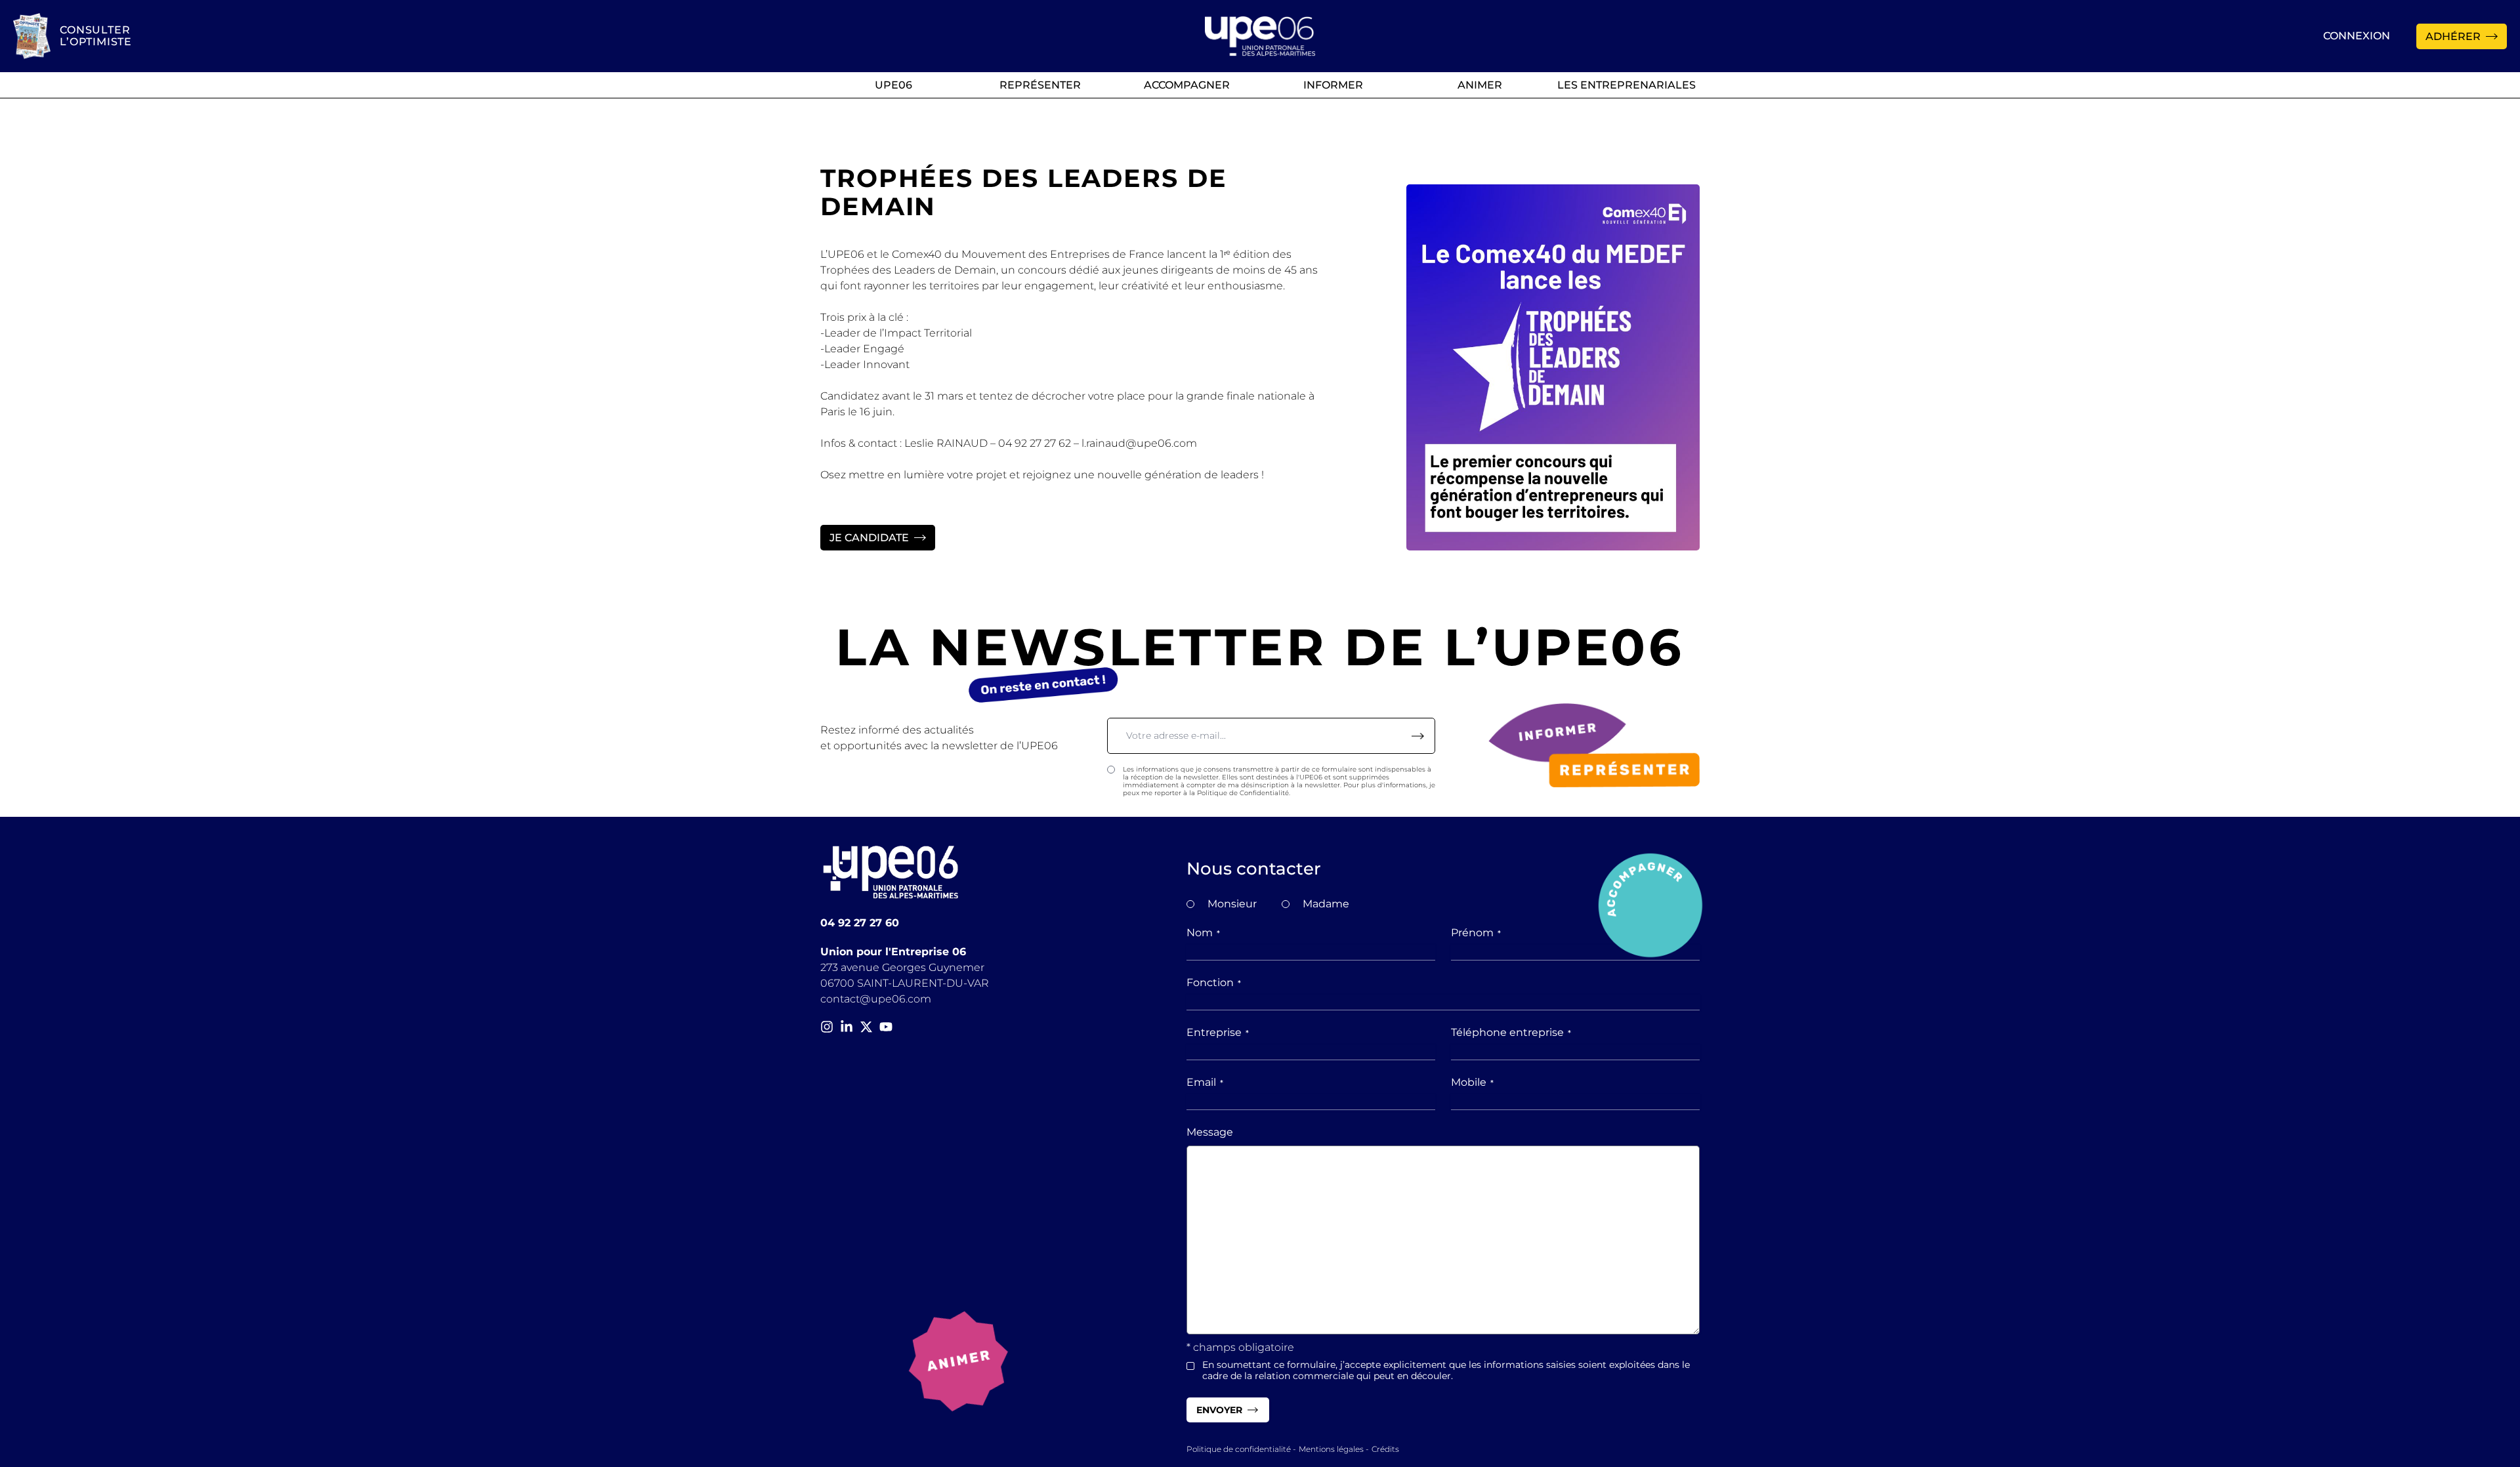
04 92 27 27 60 (860, 923)
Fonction (1214, 982)
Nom (1203, 933)
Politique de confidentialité (1239, 1449)
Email (1205, 1082)
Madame (1326, 904)
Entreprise (1218, 1032)
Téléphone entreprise (1511, 1032)
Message (1210, 1132)
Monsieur (1232, 904)
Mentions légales (1331, 1449)
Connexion (2357, 36)
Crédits (1385, 1449)
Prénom (1476, 933)
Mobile (1472, 1082)
